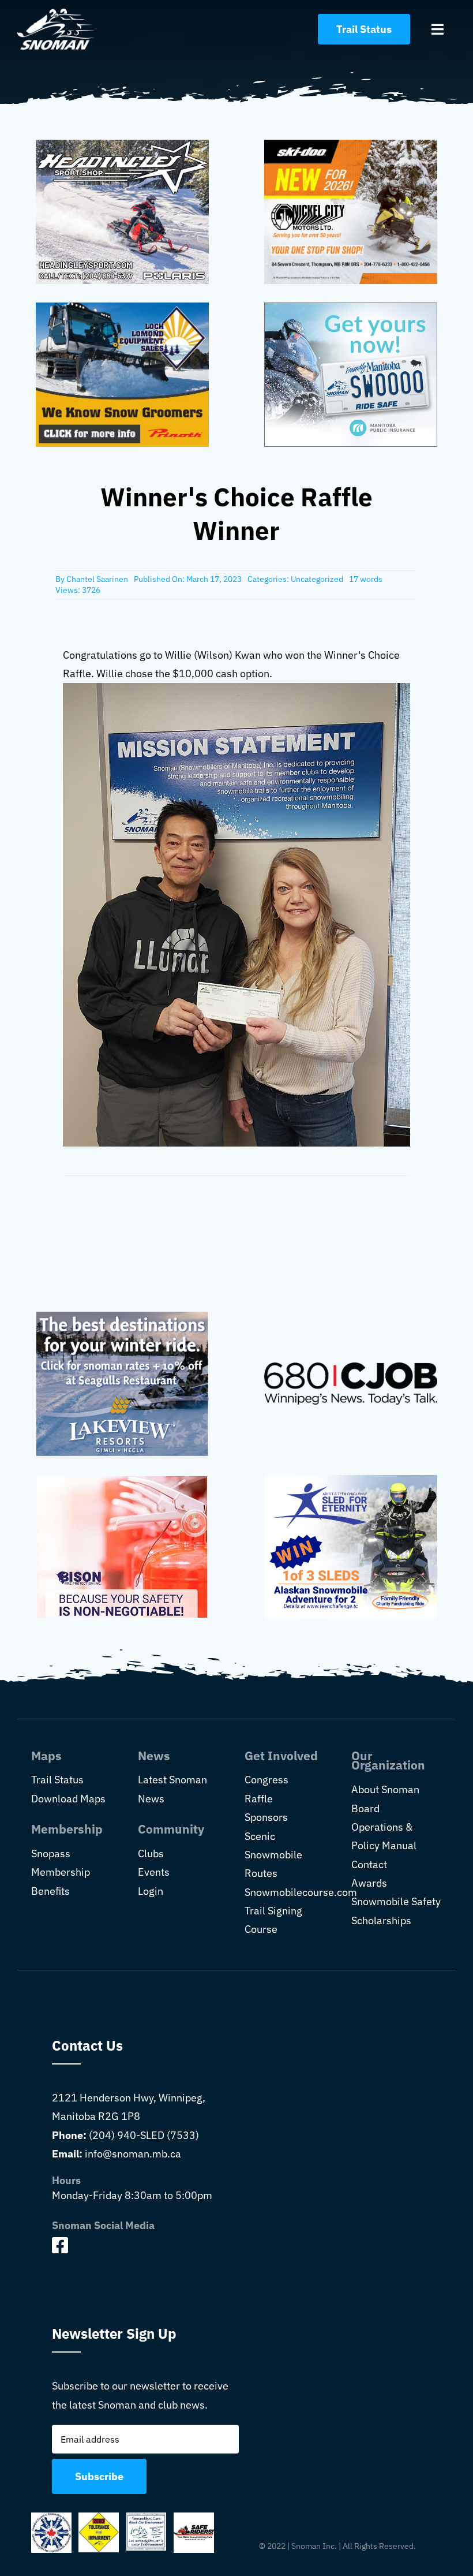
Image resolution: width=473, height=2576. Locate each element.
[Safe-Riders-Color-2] (194, 2517)
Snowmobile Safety (396, 1901)
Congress (266, 1780)
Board (365, 1808)
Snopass (51, 1853)
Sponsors (266, 1817)
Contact (369, 1864)
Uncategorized (317, 579)
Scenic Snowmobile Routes (273, 1855)
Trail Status (57, 1780)
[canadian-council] (51, 2517)
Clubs (151, 1853)
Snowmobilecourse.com (301, 1892)
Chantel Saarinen (97, 579)
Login (151, 1891)
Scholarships (381, 1920)
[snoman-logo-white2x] (56, 14)
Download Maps (68, 1799)
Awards (369, 1883)
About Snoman (385, 1789)
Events (154, 1872)
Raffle (259, 1799)
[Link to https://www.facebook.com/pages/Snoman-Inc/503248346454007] (142, 2245)
